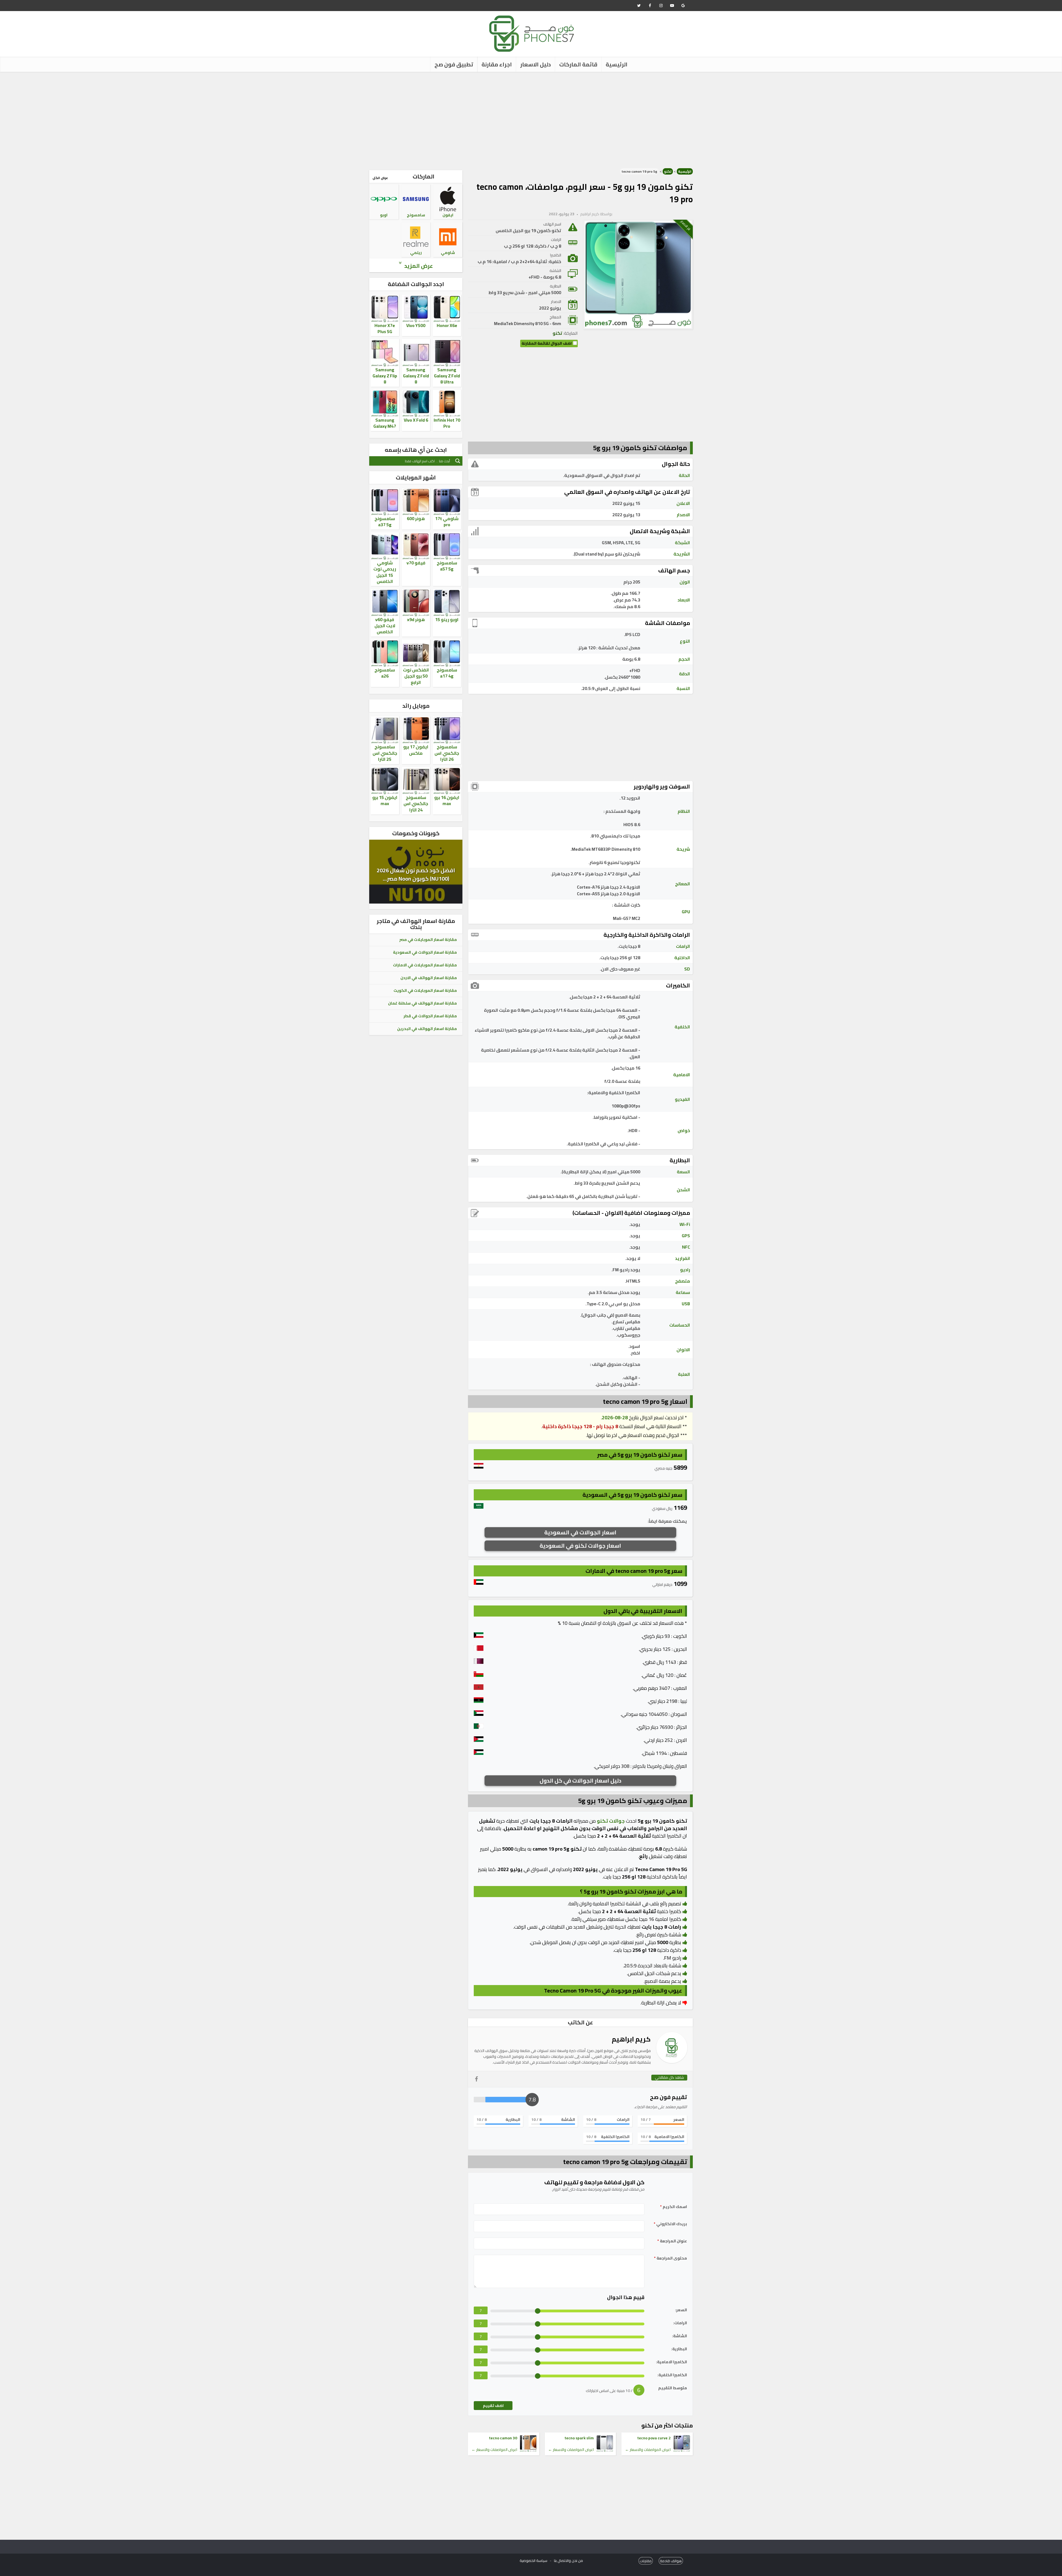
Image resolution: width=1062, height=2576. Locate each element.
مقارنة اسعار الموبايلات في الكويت (425, 990)
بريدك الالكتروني (670, 2224)
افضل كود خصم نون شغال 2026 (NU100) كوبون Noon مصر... (416, 874)
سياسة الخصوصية (533, 2561)
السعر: (681, 2310)
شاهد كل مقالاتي (669, 2078)
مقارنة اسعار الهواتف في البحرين (427, 1029)
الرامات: (680, 2323)
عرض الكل (380, 178)
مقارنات (646, 2561)
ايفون (448, 215)
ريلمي (416, 253)
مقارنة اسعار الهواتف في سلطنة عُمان (422, 1003)
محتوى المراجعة (671, 2258)
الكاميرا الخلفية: (672, 2375)
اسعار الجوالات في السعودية (580, 1532)
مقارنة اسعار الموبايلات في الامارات (425, 965)
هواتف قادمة (671, 2561)
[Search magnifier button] (458, 461)
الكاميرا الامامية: (671, 2362)
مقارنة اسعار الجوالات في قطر (430, 1016)
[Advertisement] (531, 119)
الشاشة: (680, 2336)
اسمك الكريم (674, 2207)
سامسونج (416, 215)
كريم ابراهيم (590, 214)
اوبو (384, 215)
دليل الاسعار (536, 64)
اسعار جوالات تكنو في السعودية (580, 1546)
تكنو (668, 171)
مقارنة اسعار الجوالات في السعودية (425, 952)
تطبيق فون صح (454, 64)
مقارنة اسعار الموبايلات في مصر (428, 940)
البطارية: (679, 2349)
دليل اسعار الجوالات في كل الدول (581, 1780)
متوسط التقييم (673, 2388)
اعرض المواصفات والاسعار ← (648, 2450)
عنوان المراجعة (672, 2241)
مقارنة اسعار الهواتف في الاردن (429, 978)
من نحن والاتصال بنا (568, 2561)
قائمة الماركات (578, 64)
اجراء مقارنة (497, 64)
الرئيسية (617, 64)
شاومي (448, 253)
